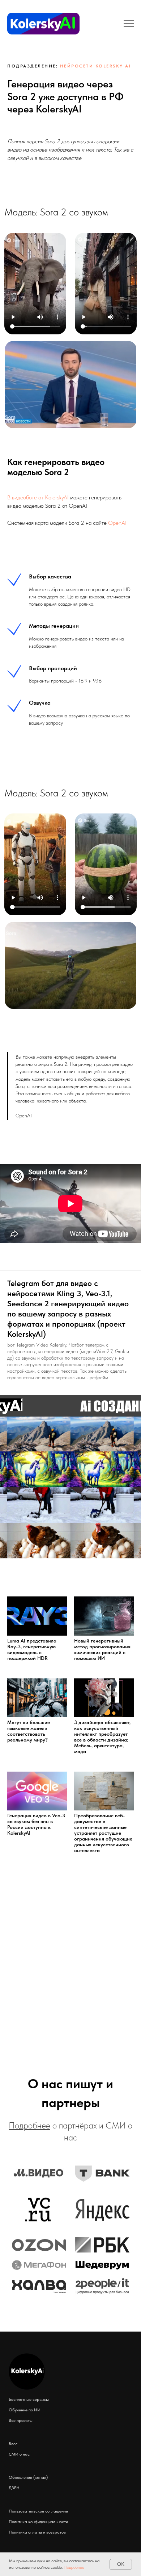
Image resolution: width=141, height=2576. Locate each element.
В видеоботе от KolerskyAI (38, 497)
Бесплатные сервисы (29, 2399)
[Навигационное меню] (129, 24)
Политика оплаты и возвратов (37, 2532)
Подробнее (74, 2567)
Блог (13, 2444)
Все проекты (21, 2420)
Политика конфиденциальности (38, 2522)
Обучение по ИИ (25, 2410)
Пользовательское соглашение (38, 2511)
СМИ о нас (19, 2454)
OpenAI (117, 523)
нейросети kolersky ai (96, 66)
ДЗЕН (14, 2488)
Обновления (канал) (28, 2477)
